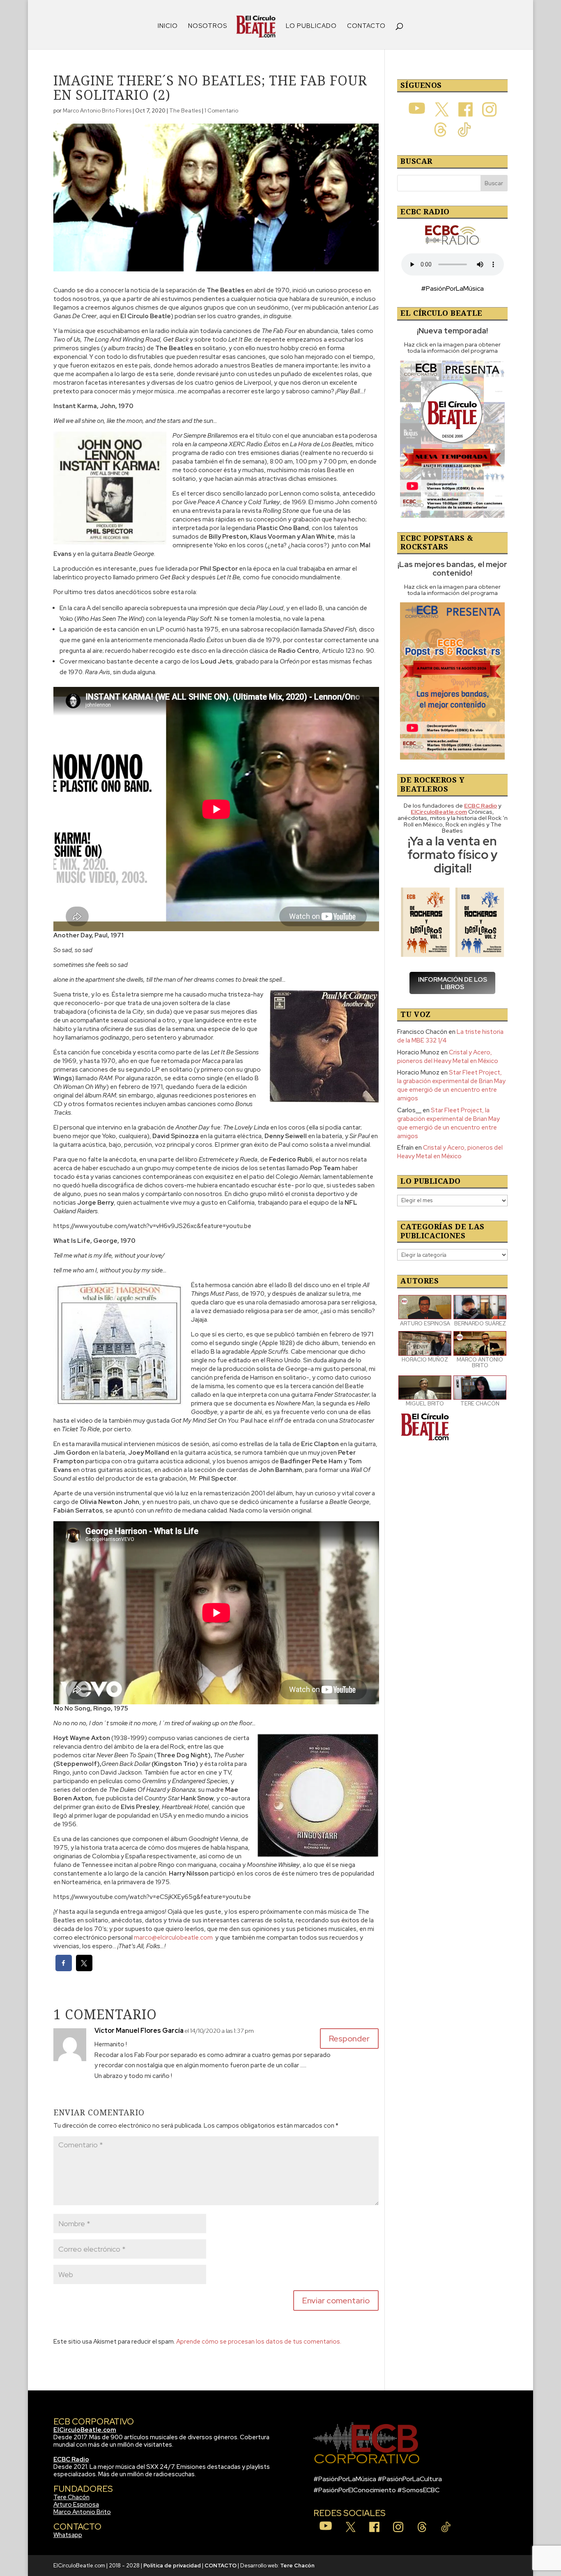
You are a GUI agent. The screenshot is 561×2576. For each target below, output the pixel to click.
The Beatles (185, 111)
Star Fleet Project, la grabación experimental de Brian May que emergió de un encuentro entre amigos (451, 1085)
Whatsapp (68, 2535)
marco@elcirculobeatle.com (173, 1938)
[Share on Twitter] (84, 1969)
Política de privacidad (172, 2566)
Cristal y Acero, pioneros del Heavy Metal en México (448, 1057)
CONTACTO (366, 26)
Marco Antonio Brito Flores (97, 111)
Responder (349, 2039)
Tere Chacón (71, 2497)
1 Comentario (221, 111)
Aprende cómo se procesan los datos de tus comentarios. (259, 2342)
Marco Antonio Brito (82, 2512)
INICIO (168, 26)
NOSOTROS (208, 26)
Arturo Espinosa (76, 2505)
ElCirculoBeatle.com (85, 2430)
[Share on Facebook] (64, 1969)
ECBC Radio (71, 2459)
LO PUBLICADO (311, 26)
